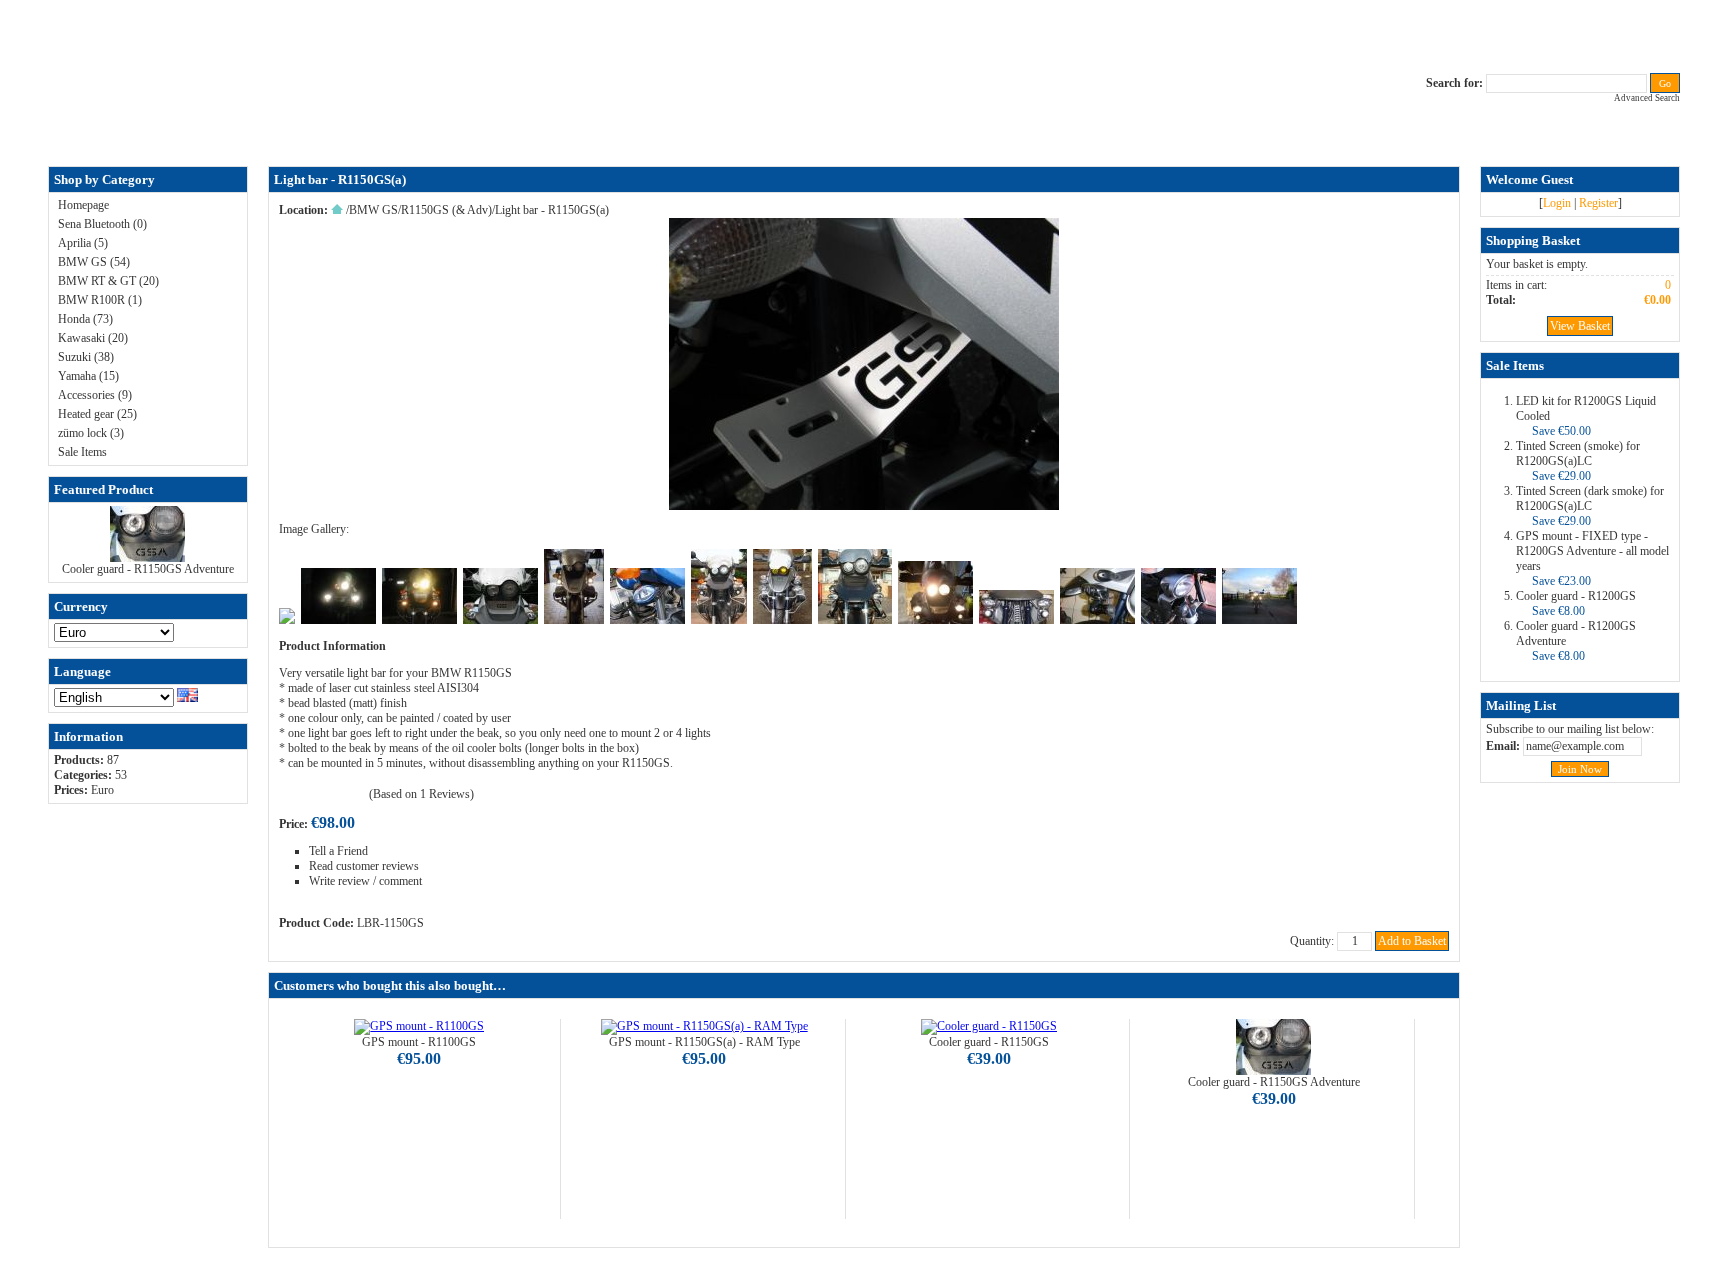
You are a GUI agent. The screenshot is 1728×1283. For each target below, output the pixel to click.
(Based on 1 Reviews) (421, 794)
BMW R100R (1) (100, 300)
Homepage (83, 205)
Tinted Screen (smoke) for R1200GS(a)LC (1578, 453)
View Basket (1580, 326)
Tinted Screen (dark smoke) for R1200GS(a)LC (1590, 498)
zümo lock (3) (91, 433)
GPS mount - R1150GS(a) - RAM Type (704, 1042)
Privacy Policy (866, 133)
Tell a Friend (338, 851)
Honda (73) (85, 319)
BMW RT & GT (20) (108, 281)
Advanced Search (1647, 98)
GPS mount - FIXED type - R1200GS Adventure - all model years (1592, 551)
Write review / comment (365, 881)
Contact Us (797, 133)
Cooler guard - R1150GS (989, 1042)
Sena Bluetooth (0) (102, 224)
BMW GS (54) (94, 262)
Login (1557, 203)
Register (1598, 203)
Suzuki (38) (86, 357)
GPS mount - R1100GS (419, 1042)
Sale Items (82, 452)
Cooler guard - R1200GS (1576, 596)
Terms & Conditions (1014, 133)
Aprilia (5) (83, 243)
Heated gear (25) (97, 414)
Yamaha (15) (88, 376)
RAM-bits (933, 133)
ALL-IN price (730, 133)
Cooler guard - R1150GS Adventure (148, 569)
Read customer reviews (364, 866)
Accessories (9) (95, 395)
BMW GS (373, 210)
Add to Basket (1412, 941)
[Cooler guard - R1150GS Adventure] (147, 558)
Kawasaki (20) (93, 338)
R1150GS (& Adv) (446, 210)
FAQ (678, 133)
